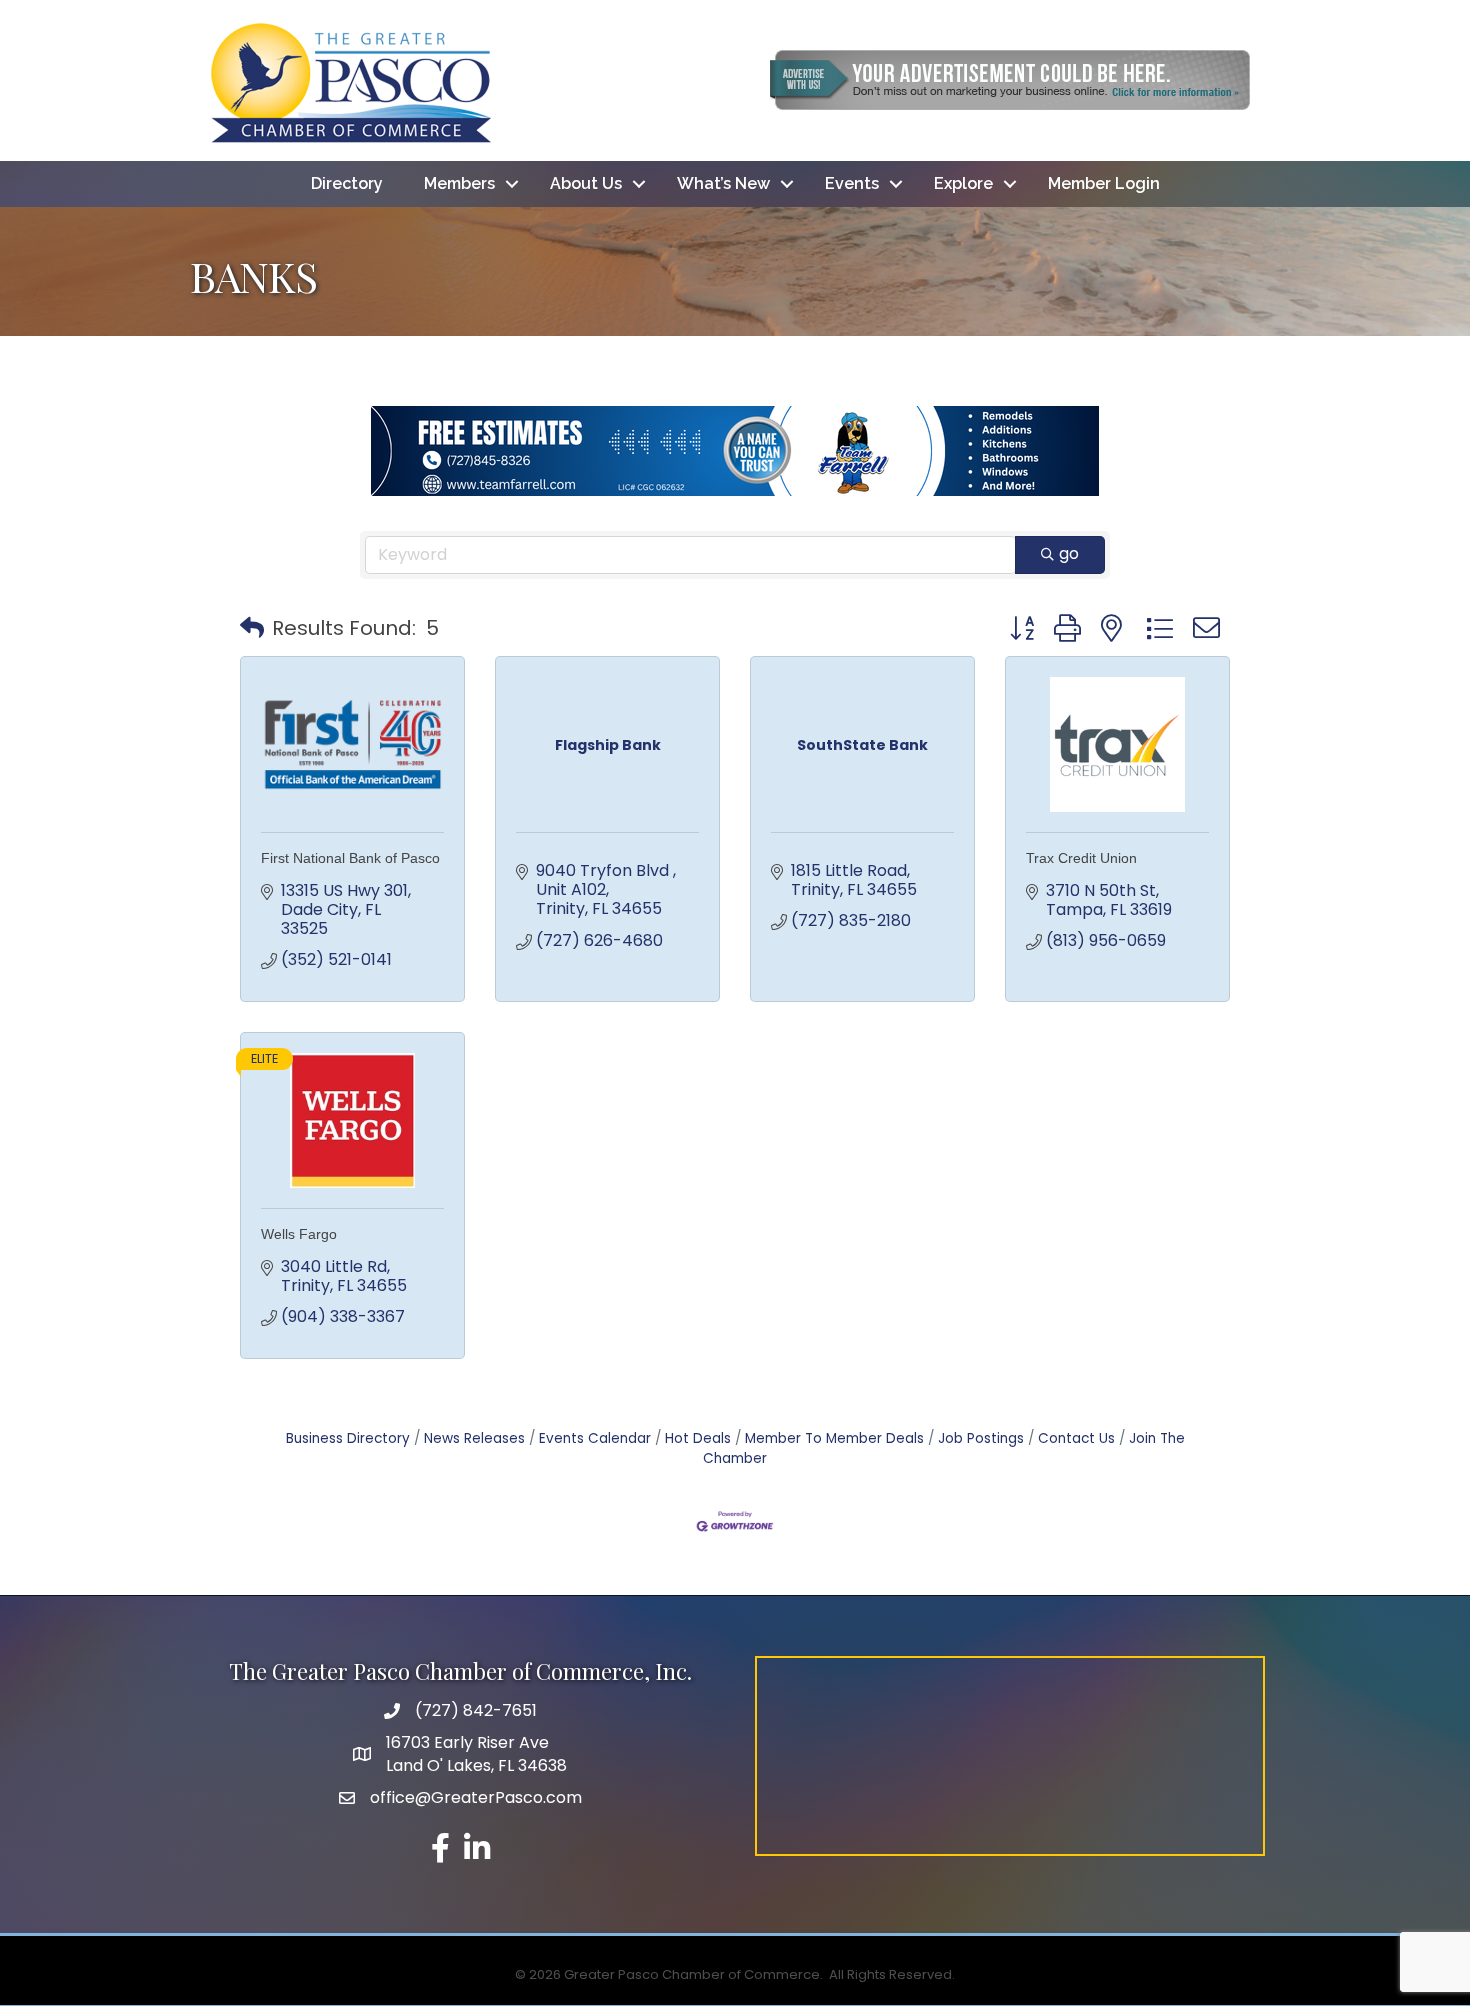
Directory (347, 183)
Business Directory (348, 1438)
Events (852, 183)
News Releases (474, 1438)
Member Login (1104, 183)
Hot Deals (698, 1438)
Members (459, 183)
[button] (252, 628)
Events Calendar (595, 1438)
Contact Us (1076, 1438)
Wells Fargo (299, 1234)
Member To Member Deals (834, 1438)
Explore (963, 183)
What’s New (723, 183)
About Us (586, 183)
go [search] (1069, 553)
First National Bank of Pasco (350, 858)
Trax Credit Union (1081, 858)
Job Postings (981, 1438)
